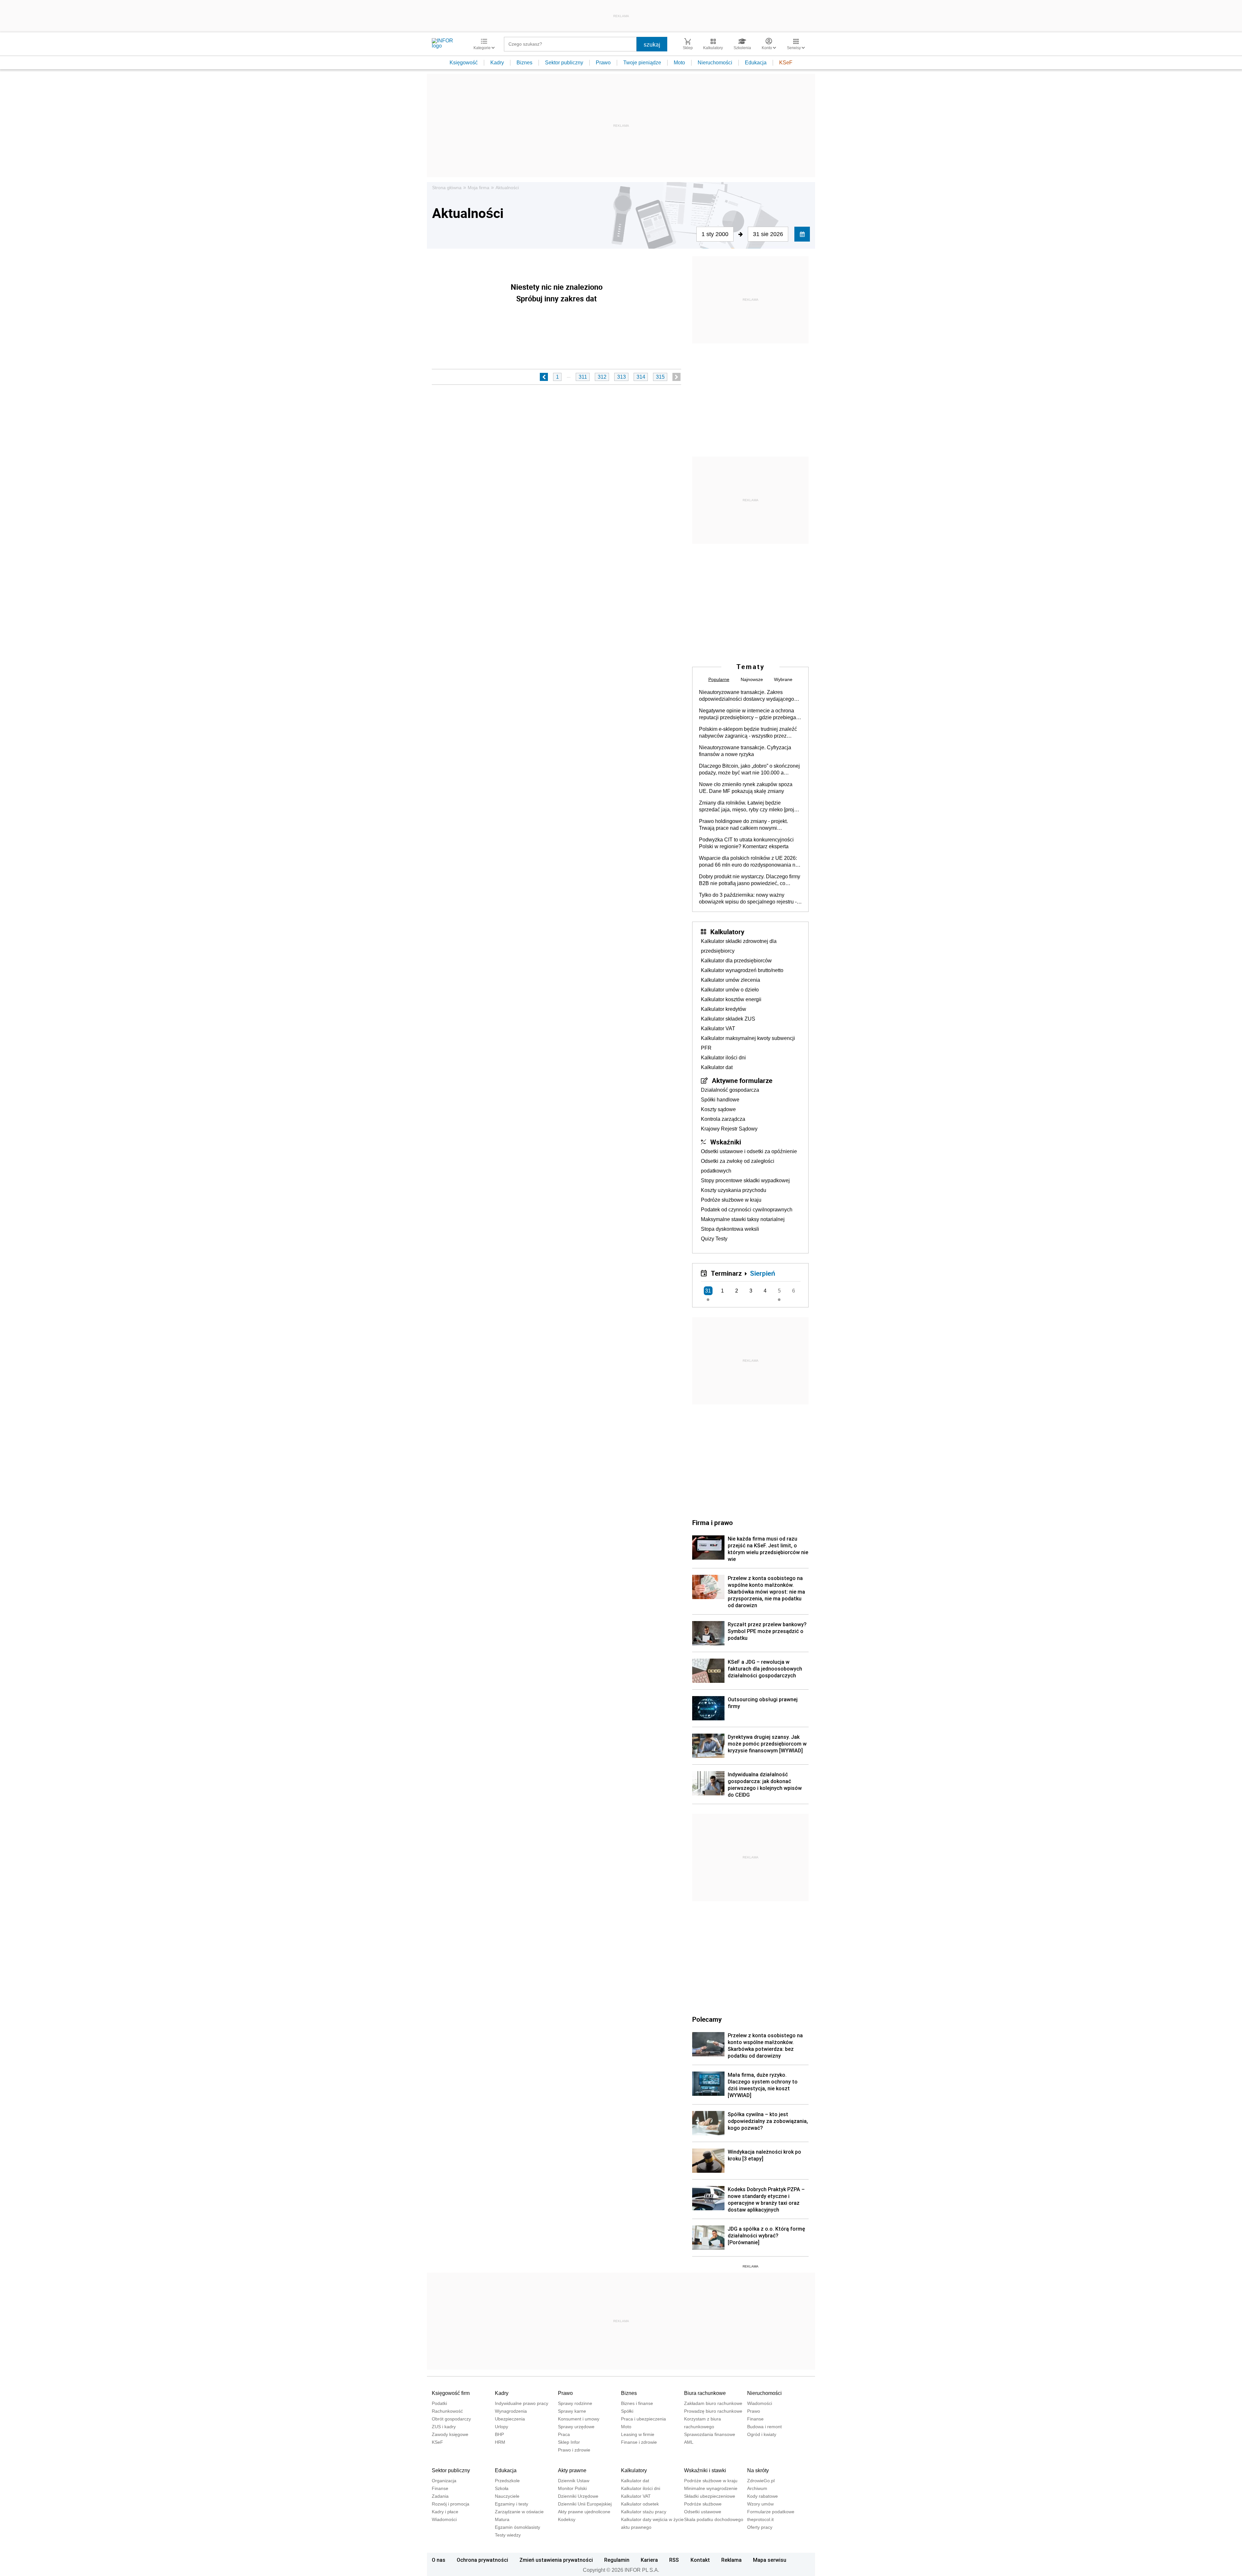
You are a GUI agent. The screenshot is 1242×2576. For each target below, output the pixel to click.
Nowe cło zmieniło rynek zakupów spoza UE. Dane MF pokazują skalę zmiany (746, 788)
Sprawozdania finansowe (710, 2434)
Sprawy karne (572, 2411)
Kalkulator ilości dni (723, 1058)
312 (602, 377)
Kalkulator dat (717, 1067)
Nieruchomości (715, 63)
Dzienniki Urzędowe (578, 2496)
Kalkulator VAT (718, 1028)
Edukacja (756, 63)
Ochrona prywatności (482, 2560)
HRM (500, 2442)
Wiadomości (760, 2403)
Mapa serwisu (770, 2560)
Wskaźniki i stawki (705, 2470)
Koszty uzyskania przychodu (734, 1190)
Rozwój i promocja (451, 2504)
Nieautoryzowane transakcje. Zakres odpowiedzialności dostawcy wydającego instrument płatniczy (746, 696)
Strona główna (447, 188)
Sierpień (763, 1273)
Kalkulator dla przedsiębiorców (736, 961)
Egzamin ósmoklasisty (517, 2527)
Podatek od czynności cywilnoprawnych (747, 1210)
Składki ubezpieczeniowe (710, 2496)
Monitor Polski (572, 2488)
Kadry (497, 63)
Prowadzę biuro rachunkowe (713, 2411)
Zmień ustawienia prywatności (556, 2560)
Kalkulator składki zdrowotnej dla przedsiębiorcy (739, 946)
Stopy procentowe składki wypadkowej (745, 1180)
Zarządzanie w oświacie (519, 2512)
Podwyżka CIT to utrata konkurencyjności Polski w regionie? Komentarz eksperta (746, 843)
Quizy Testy (714, 1239)
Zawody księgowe (450, 2434)
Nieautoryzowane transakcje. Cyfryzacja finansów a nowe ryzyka (745, 751)
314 (641, 377)
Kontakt (700, 2560)
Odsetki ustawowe (703, 2512)
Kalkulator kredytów (724, 1009)
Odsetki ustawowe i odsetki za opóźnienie (749, 1151)
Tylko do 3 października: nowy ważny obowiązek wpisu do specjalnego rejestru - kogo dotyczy (748, 899)
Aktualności (507, 188)
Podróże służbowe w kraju (731, 1200)
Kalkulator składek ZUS (728, 1019)
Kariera (649, 2560)
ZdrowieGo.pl (761, 2481)
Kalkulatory (727, 932)
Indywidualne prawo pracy (522, 2403)
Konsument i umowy (579, 2419)
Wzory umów (760, 2504)
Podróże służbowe (703, 2504)
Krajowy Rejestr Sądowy (729, 1129)
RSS (674, 2560)
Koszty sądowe (718, 1109)
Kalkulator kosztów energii (731, 999)
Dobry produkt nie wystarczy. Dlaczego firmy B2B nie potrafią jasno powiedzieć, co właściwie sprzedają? (750, 880)
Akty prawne (572, 2470)
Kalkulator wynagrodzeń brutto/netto (742, 970)
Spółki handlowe (720, 1100)
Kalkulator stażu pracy (644, 2512)
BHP (499, 2434)
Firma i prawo (713, 1522)
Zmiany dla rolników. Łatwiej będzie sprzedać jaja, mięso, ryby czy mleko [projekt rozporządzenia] (750, 806)
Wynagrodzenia (511, 2411)
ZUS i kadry (444, 2427)
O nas (439, 2560)
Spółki (627, 2411)
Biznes (524, 63)
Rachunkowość (447, 2411)
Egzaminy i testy (512, 2504)
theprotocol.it (760, 2519)
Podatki (439, 2403)
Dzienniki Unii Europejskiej (585, 2504)
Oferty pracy (760, 2527)
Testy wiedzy (508, 2535)
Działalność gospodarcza (730, 1090)
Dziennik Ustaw (574, 2481)
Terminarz (726, 1273)
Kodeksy (567, 2519)
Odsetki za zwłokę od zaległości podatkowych (738, 1166)
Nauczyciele (507, 2496)
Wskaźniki (726, 1142)
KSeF (786, 63)
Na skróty (758, 2470)
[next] (676, 377)
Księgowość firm (451, 2393)
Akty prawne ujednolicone (584, 2512)
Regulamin (617, 2560)
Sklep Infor (569, 2442)
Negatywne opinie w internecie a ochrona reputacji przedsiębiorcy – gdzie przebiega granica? (747, 714)
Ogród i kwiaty (762, 2434)
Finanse (755, 2419)
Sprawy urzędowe (576, 2427)
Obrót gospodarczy (451, 2419)
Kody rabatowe (763, 2496)
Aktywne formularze (742, 1080)
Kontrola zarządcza (723, 1119)
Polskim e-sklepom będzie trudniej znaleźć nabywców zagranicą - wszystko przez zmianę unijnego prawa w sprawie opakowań (748, 733)
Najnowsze (752, 679)
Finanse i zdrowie (639, 2442)
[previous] (544, 377)
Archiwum (757, 2488)
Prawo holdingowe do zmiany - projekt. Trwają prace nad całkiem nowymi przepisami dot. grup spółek (743, 825)
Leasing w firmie (638, 2434)
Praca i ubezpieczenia (643, 2419)
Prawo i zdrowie (574, 2450)
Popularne (719, 679)
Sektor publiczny (564, 63)
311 (583, 377)
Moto (679, 63)
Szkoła (502, 2488)
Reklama (731, 2560)
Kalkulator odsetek (640, 2504)
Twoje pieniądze (642, 63)
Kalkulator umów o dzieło (730, 990)
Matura (502, 2519)
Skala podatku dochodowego (714, 2519)
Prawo (603, 63)
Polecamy (707, 2019)
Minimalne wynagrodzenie (711, 2488)
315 (660, 377)
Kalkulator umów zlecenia (730, 980)
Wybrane (783, 679)
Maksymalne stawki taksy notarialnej (743, 1219)
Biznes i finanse (637, 2403)
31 (708, 1291)
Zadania (440, 2496)
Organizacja (444, 2481)
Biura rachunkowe (705, 2393)
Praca (564, 2434)
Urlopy (501, 2427)
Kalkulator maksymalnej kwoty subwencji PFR (748, 1043)
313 (621, 377)
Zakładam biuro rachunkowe (713, 2403)
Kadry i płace (445, 2512)
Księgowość (464, 63)
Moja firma (479, 188)
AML (689, 2442)
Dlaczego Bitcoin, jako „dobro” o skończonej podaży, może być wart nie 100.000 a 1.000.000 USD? (749, 770)
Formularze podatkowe (771, 2512)
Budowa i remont (764, 2427)
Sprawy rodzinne (575, 2403)
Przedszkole (507, 2481)
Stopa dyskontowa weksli (730, 1229)
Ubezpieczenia (510, 2419)
